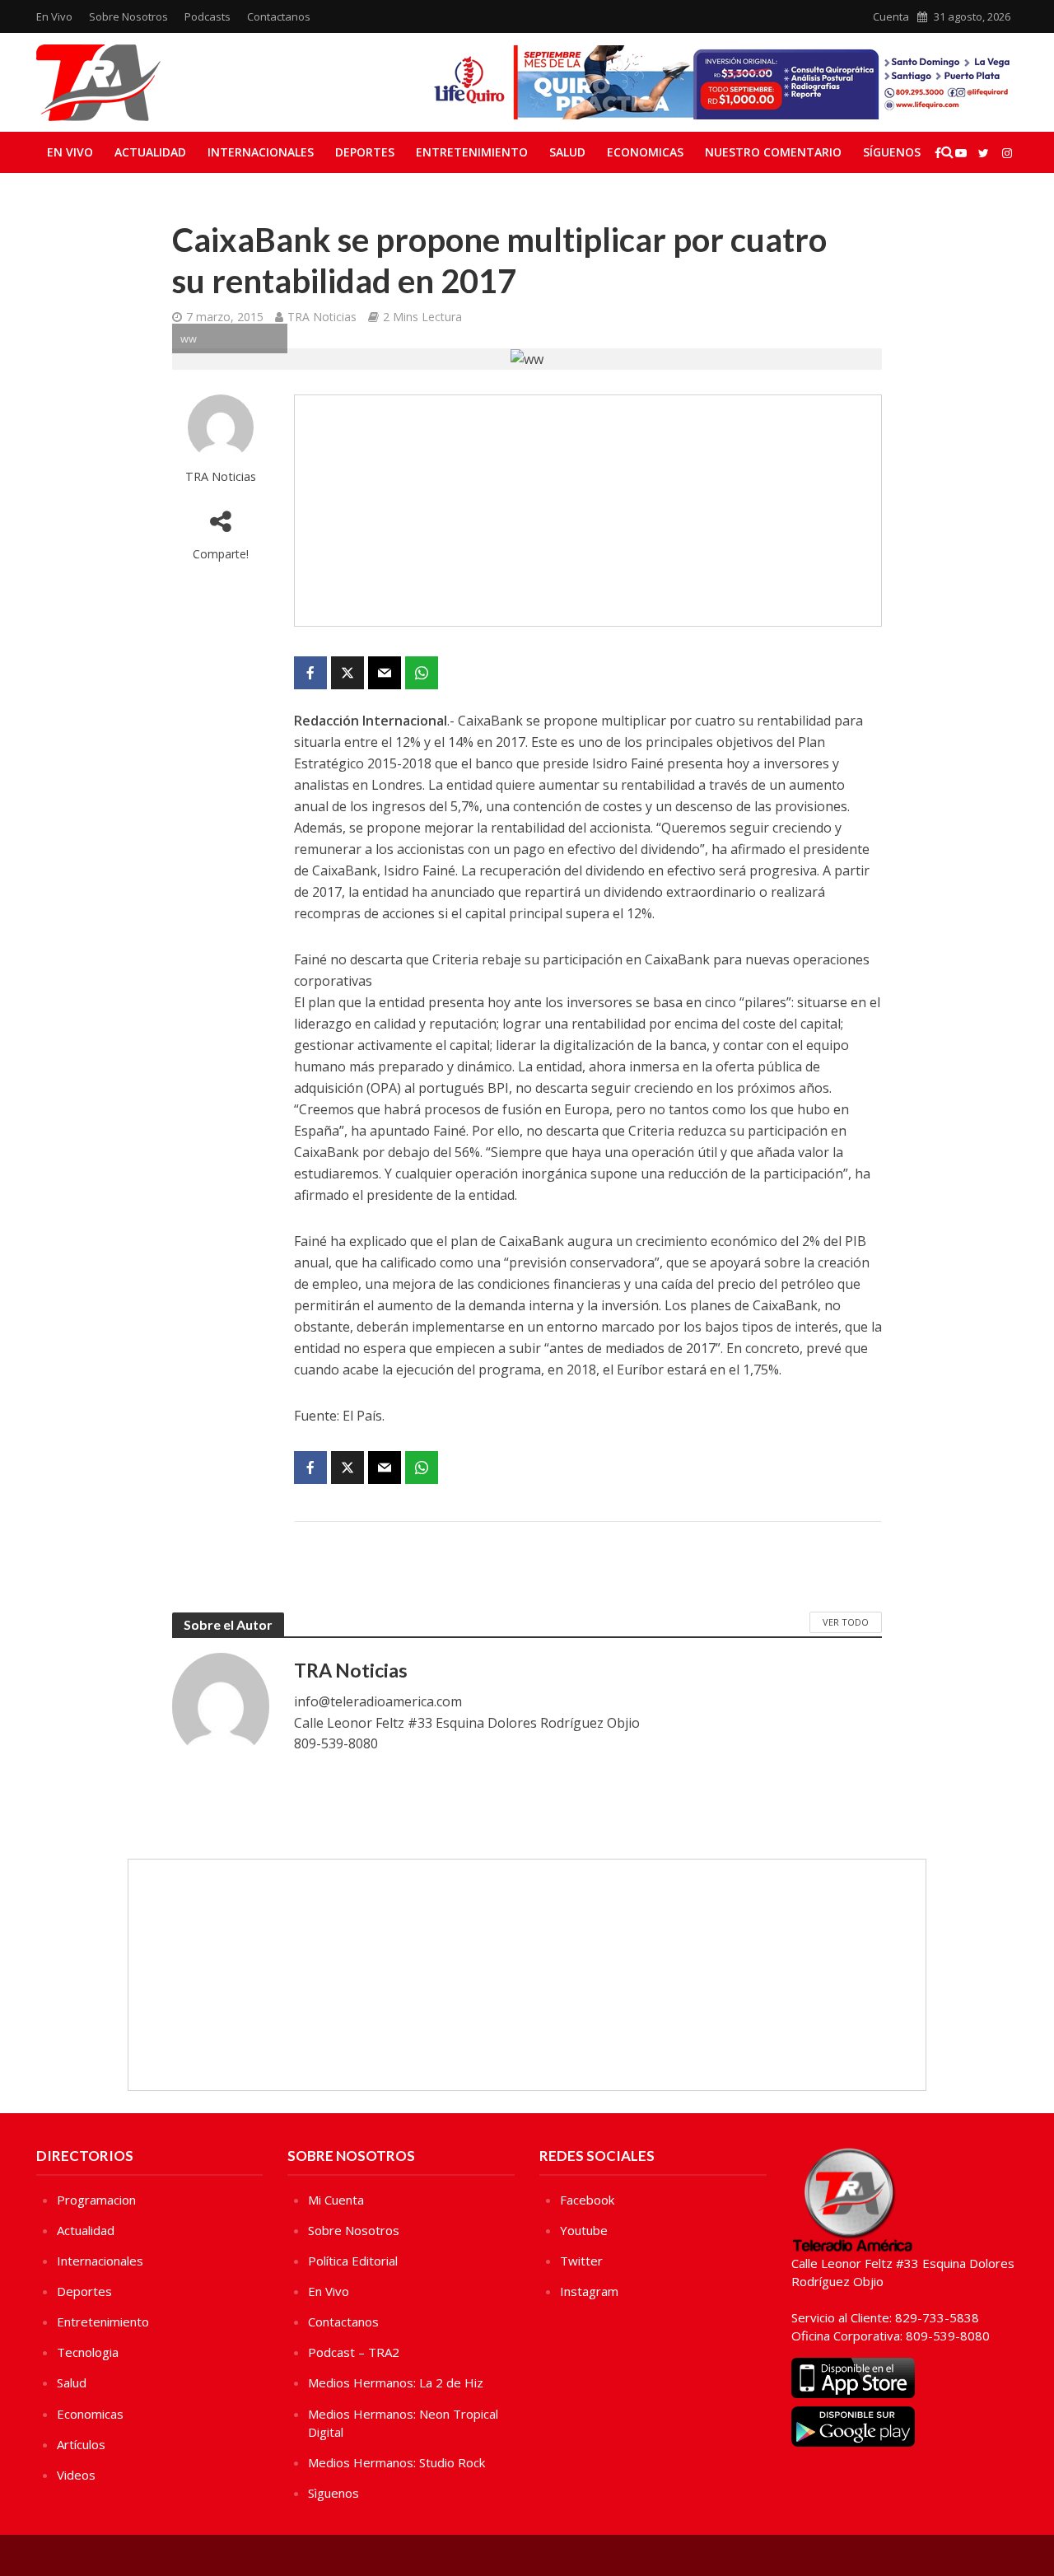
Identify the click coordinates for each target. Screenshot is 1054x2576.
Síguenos (892, 152)
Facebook (587, 2200)
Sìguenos (333, 2493)
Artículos (81, 2444)
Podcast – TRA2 (354, 2352)
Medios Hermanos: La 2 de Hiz (396, 2382)
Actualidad (150, 152)
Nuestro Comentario (773, 152)
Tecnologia (88, 2352)
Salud (567, 152)
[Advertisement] (588, 511)
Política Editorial (353, 2261)
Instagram (589, 2291)
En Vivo (54, 16)
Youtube (584, 2230)
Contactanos (279, 16)
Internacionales (261, 152)
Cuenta (891, 16)
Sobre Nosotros (128, 16)
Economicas (645, 152)
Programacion (96, 2200)
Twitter (581, 2261)
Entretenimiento (472, 152)
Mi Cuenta (336, 2200)
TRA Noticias (322, 317)
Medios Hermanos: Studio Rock (396, 2462)
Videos (76, 2475)
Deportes (365, 152)
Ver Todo (846, 1622)
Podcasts (208, 16)
